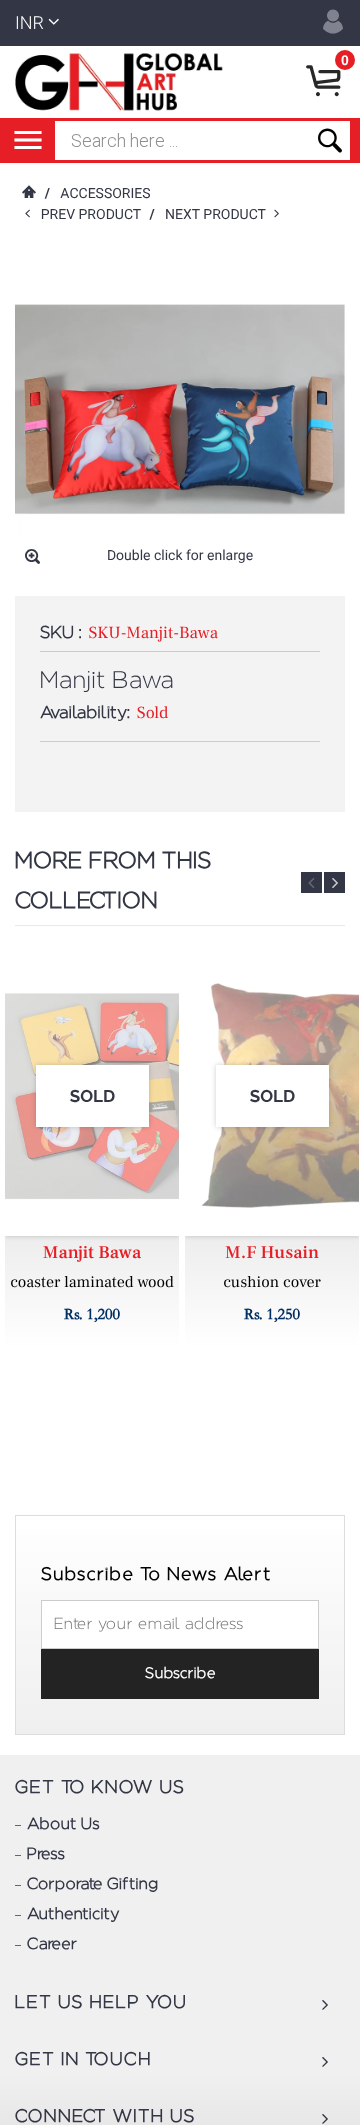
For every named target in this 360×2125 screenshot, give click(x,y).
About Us (63, 1825)
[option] (92, 1152)
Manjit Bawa (92, 1253)
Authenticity (73, 1915)
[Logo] (122, 82)
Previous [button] (311, 882)
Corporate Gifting (92, 1885)
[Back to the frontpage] (28, 194)
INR (29, 23)
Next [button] (334, 882)
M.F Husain (272, 1253)
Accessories (105, 194)
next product (219, 215)
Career (52, 1945)
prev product (95, 215)
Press (46, 1855)
